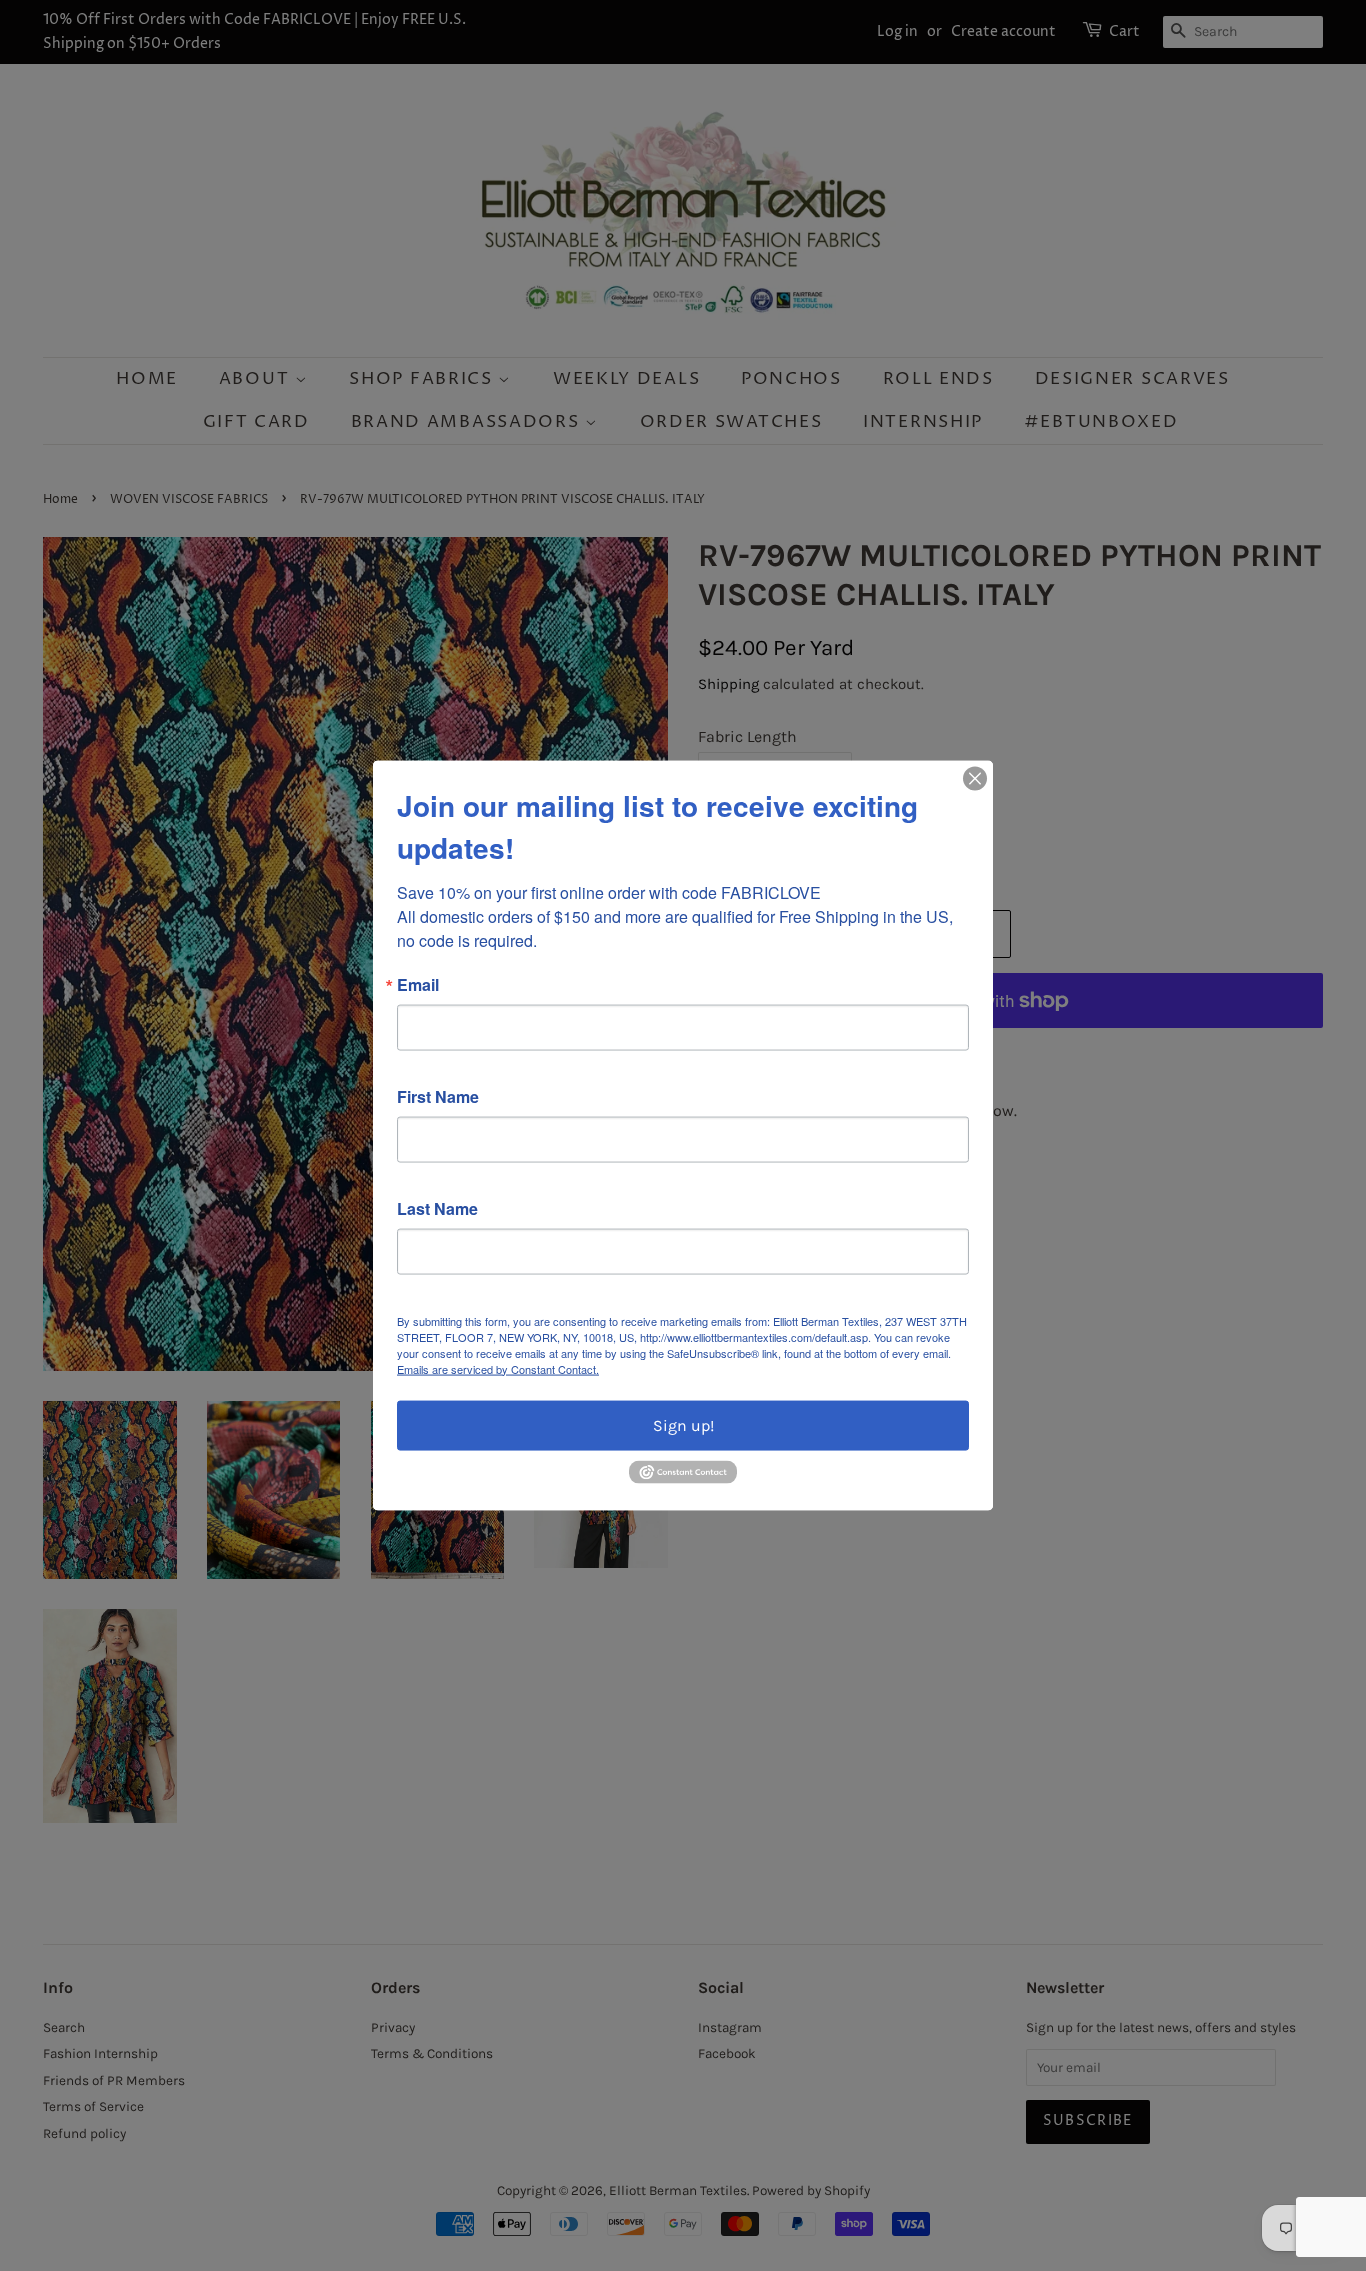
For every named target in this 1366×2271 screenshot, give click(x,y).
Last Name (437, 1208)
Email (418, 984)
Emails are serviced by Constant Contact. (498, 1368)
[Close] (975, 778)
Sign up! (683, 1424)
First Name (438, 1096)
